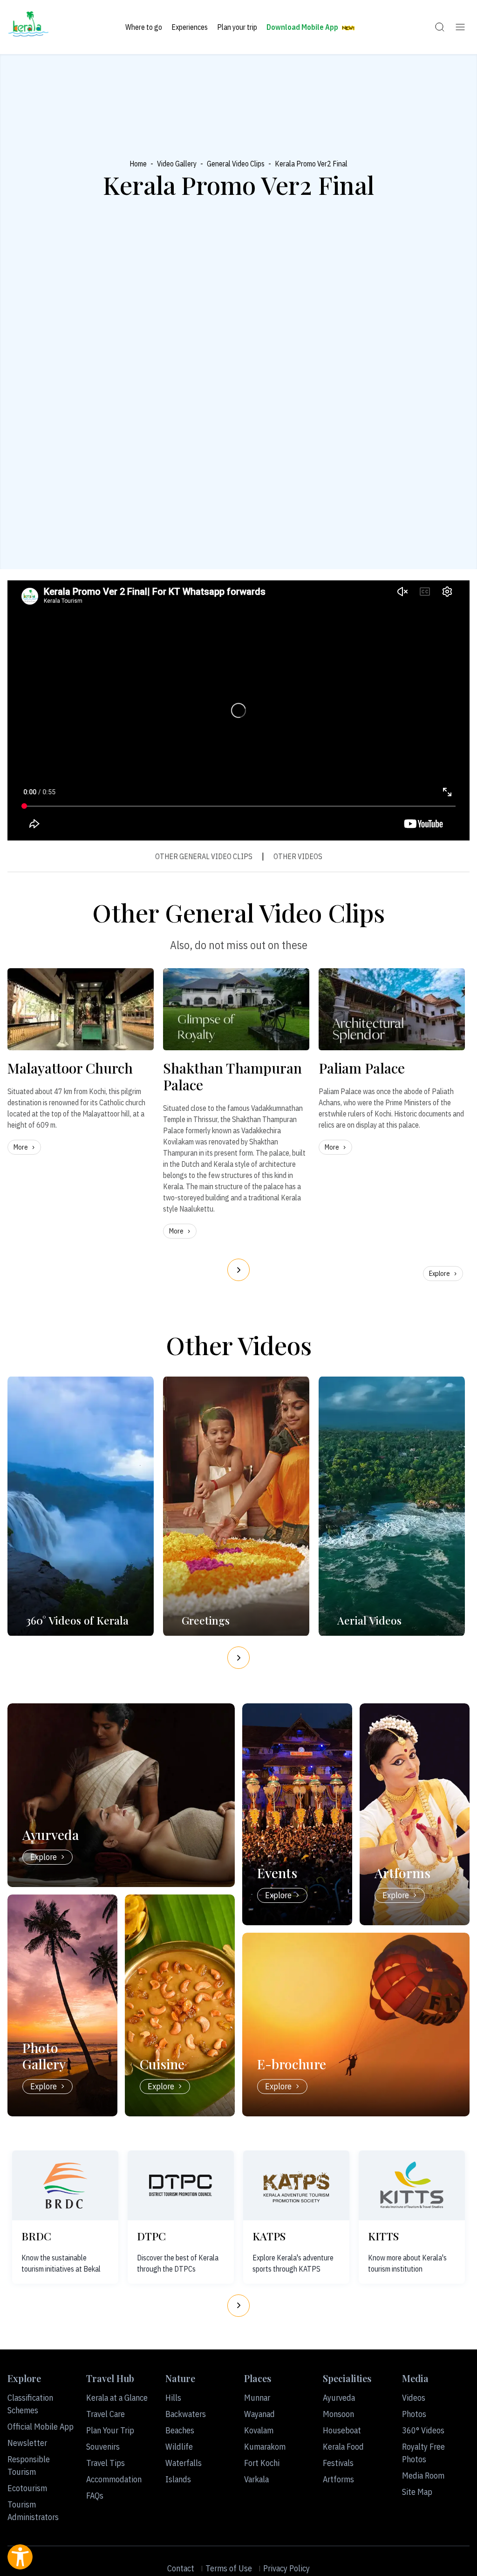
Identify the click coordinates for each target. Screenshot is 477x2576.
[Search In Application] (440, 27)
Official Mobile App (41, 2427)
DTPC (151, 2236)
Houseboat (342, 2430)
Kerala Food (343, 2447)
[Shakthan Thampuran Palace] (236, 1009)
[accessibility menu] (20, 2557)
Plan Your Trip (110, 2430)
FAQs (95, 2496)
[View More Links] (460, 27)
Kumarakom (265, 2447)
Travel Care (106, 2414)
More (21, 1147)
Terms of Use (229, 2568)
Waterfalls (184, 2463)
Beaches (180, 2430)
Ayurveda (339, 2398)
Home (138, 164)
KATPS (269, 2236)
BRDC (36, 2236)
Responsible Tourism (29, 2466)
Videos (414, 2398)
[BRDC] (65, 2185)
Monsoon (338, 2414)
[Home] (28, 27)
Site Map (417, 2492)
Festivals (338, 2463)
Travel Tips (106, 2463)
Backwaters (186, 2414)
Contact (181, 2568)
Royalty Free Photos (423, 2453)
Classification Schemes (30, 2404)
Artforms (338, 2479)
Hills (173, 2398)
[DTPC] (181, 2185)
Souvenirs (103, 2447)
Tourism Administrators (33, 2511)
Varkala (256, 2479)
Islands (178, 2479)
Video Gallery (177, 164)
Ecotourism (27, 2488)
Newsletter (27, 2443)
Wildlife (179, 2447)
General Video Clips (236, 164)
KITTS (383, 2236)
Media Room (423, 2476)
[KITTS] (412, 2185)
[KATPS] (296, 2185)
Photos (414, 2414)
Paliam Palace (362, 1068)
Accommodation (114, 2479)
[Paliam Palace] (392, 1009)
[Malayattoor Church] (81, 1009)
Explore (440, 1274)
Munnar (257, 2398)
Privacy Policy (286, 2568)
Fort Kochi (262, 2463)
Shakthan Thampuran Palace (232, 1076)
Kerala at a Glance (117, 2398)
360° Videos (423, 2430)
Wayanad (259, 2414)
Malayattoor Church (70, 1068)
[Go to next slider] (238, 1270)
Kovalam (259, 2430)
